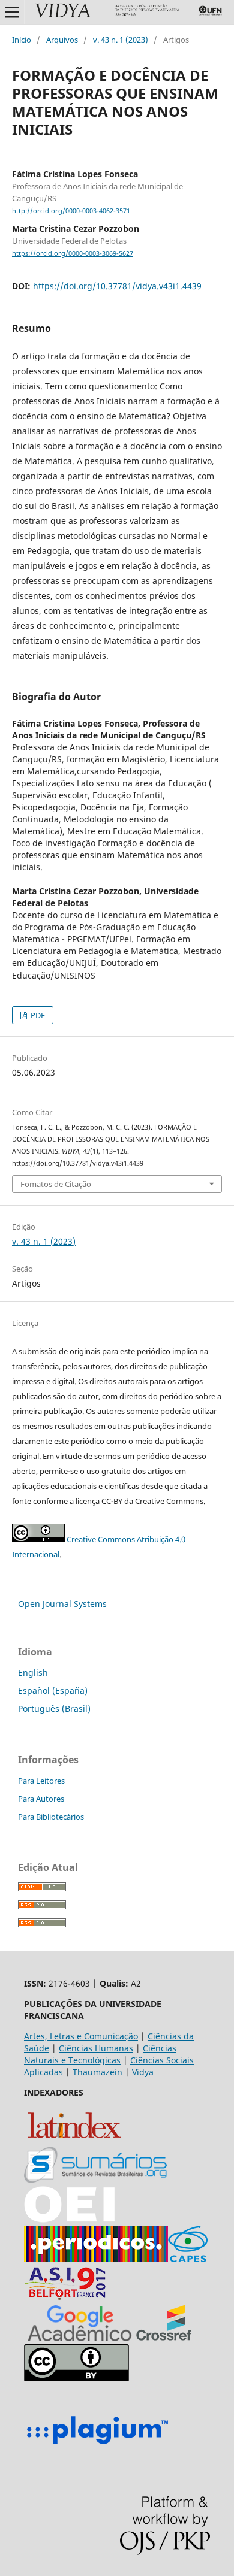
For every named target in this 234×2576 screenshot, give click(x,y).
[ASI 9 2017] (67, 2298)
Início (22, 40)
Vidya (143, 2072)
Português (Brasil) (54, 1708)
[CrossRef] (164, 2338)
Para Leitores (41, 1781)
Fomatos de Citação (56, 1184)
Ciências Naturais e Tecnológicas (100, 2054)
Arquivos (62, 40)
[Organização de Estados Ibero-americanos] (70, 2219)
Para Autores (41, 1799)
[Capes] (188, 2259)
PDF (37, 1015)
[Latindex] (74, 2140)
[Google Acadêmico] (80, 2338)
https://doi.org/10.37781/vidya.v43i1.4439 (117, 286)
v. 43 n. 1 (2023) (121, 40)
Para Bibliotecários (51, 1817)
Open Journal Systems (62, 1604)
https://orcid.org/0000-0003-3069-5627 (73, 253)
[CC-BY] (76, 2377)
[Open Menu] (12, 12)
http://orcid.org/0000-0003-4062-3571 (71, 211)
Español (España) (53, 1690)
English (33, 1673)
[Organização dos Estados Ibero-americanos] (95, 2180)
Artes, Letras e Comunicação (81, 2036)
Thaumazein (97, 2072)
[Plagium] (97, 2446)
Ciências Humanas (96, 2048)
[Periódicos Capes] (96, 2259)
